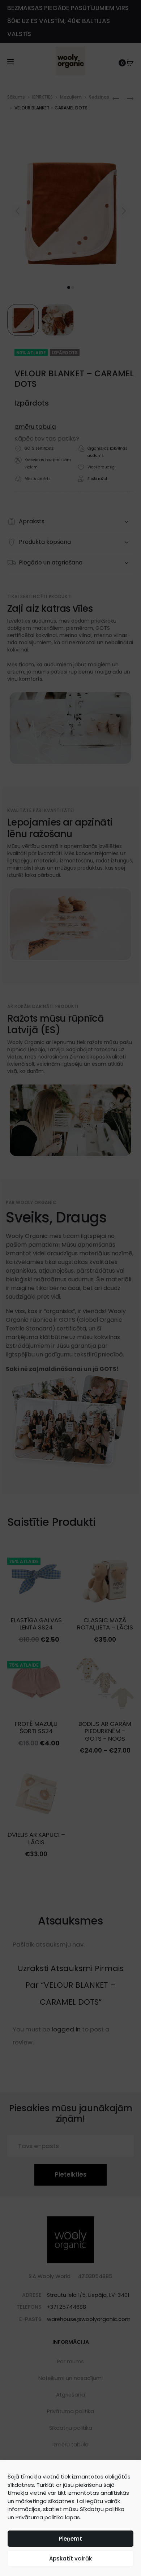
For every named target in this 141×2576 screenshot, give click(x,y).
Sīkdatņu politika (102, 2509)
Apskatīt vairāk (70, 2558)
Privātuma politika (40, 2517)
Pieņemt (70, 2539)
